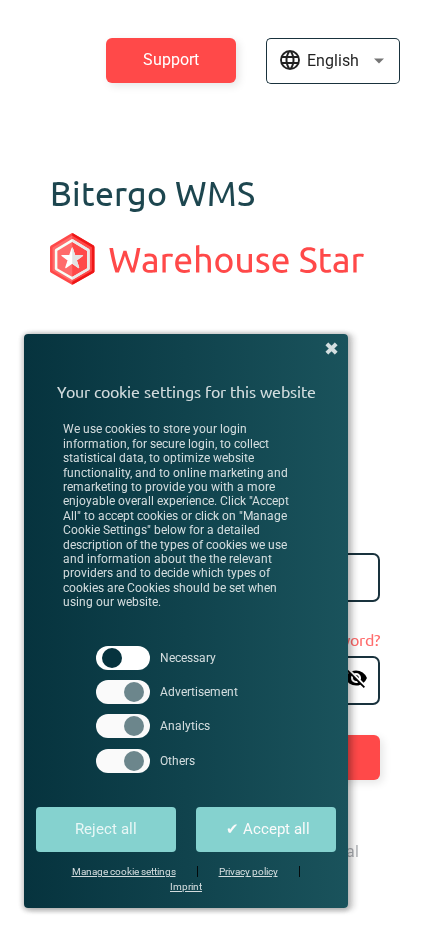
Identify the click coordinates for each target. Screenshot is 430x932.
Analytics (185, 726)
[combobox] (333, 64)
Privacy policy (248, 871)
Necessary (188, 658)
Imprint (186, 886)
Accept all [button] (268, 829)
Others (177, 761)
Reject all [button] (106, 829)
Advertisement (199, 692)
